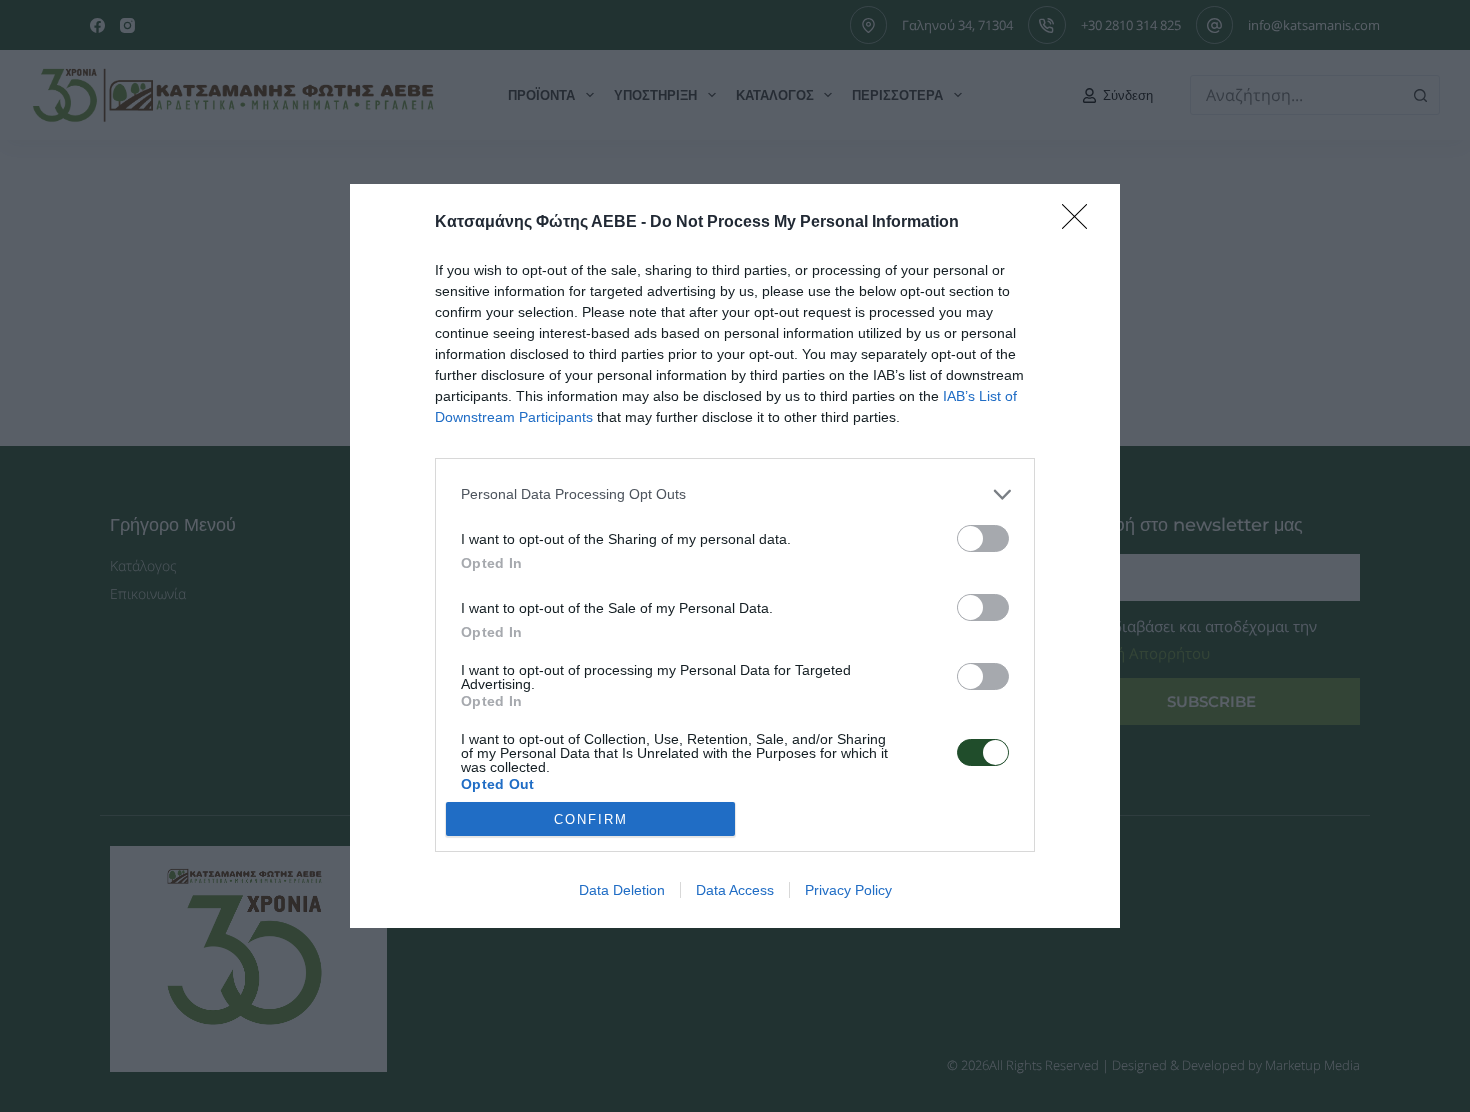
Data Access (735, 890)
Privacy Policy (848, 890)
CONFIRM (591, 819)
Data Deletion (622, 890)
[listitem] (735, 494)
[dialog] (735, 556)
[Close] (1081, 223)
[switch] (983, 538)
